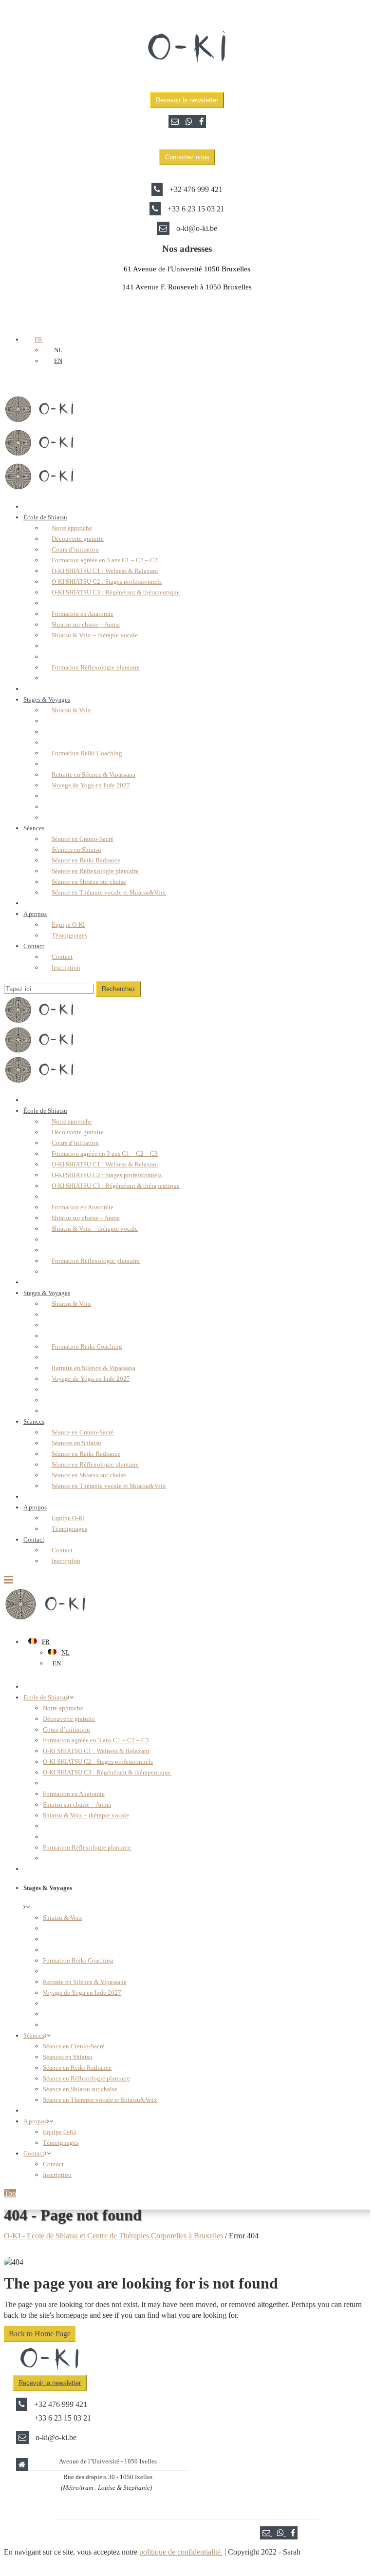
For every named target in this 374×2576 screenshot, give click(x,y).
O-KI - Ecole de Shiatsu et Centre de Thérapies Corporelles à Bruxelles (113, 2236)
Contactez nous (187, 157)
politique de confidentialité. (181, 2552)
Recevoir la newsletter (187, 100)
